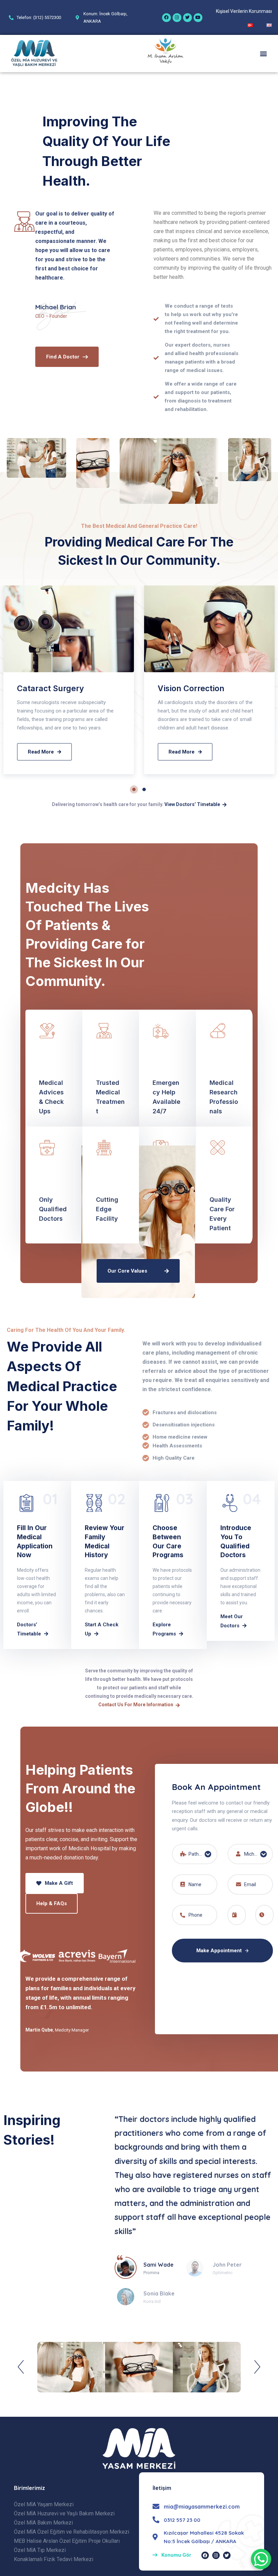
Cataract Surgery (51, 688)
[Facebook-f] (205, 2555)
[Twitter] (187, 18)
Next (257, 2367)
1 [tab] (134, 789)
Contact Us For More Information (136, 1705)
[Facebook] (166, 18)
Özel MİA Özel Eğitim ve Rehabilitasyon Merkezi (72, 2532)
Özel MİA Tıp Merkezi (40, 2550)
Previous (21, 2367)
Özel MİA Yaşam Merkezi (44, 2504)
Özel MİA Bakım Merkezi (43, 2523)
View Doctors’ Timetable (192, 804)
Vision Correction (191, 688)
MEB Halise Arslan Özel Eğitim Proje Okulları (67, 2541)
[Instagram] (177, 18)
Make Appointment (220, 1951)
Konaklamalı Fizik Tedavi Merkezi (54, 2559)
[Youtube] (198, 18)
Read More (41, 752)
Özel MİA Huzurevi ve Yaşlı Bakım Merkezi (64, 2513)
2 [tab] (144, 789)
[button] (264, 53)
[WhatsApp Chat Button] (261, 2559)
